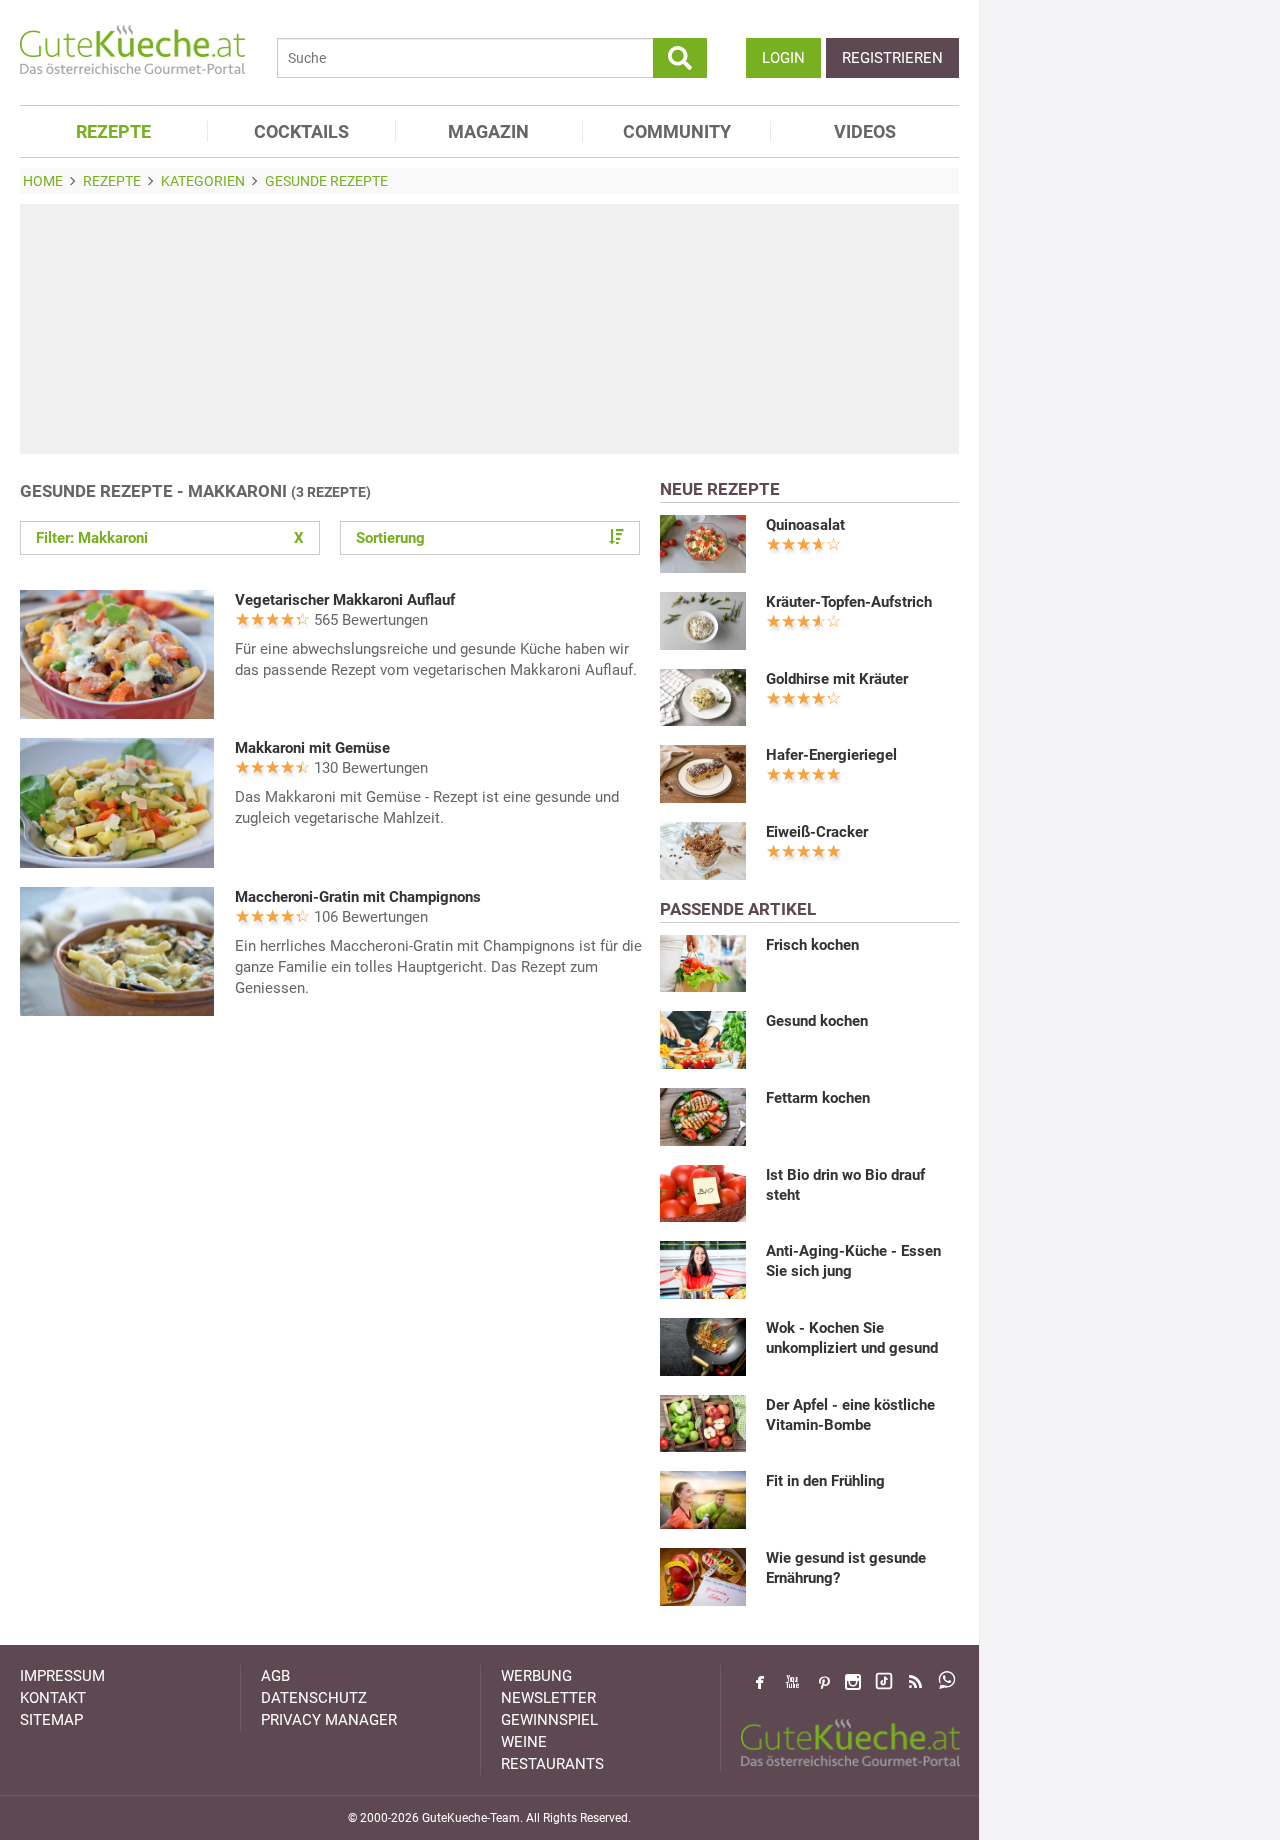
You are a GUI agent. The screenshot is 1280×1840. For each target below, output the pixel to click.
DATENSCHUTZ (314, 1698)
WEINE (524, 1742)
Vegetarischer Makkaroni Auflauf (345, 600)
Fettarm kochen (818, 1098)
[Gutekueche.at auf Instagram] (853, 1682)
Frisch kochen (812, 945)
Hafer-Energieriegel (831, 755)
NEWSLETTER (548, 1698)
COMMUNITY (677, 131)
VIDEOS (865, 131)
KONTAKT (53, 1698)
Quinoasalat (805, 525)
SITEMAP (51, 1720)
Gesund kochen (817, 1021)
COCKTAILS (301, 131)
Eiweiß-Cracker (817, 832)
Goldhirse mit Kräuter (837, 679)
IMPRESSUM (62, 1676)
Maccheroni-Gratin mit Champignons (358, 897)
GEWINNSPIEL (549, 1720)
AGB (275, 1676)
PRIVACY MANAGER (329, 1720)
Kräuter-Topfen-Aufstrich (849, 602)
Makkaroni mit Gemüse (312, 748)
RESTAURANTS (552, 1764)
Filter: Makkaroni (170, 538)
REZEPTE (113, 131)
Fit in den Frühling (825, 1481)
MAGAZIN (488, 131)
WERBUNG (536, 1676)
